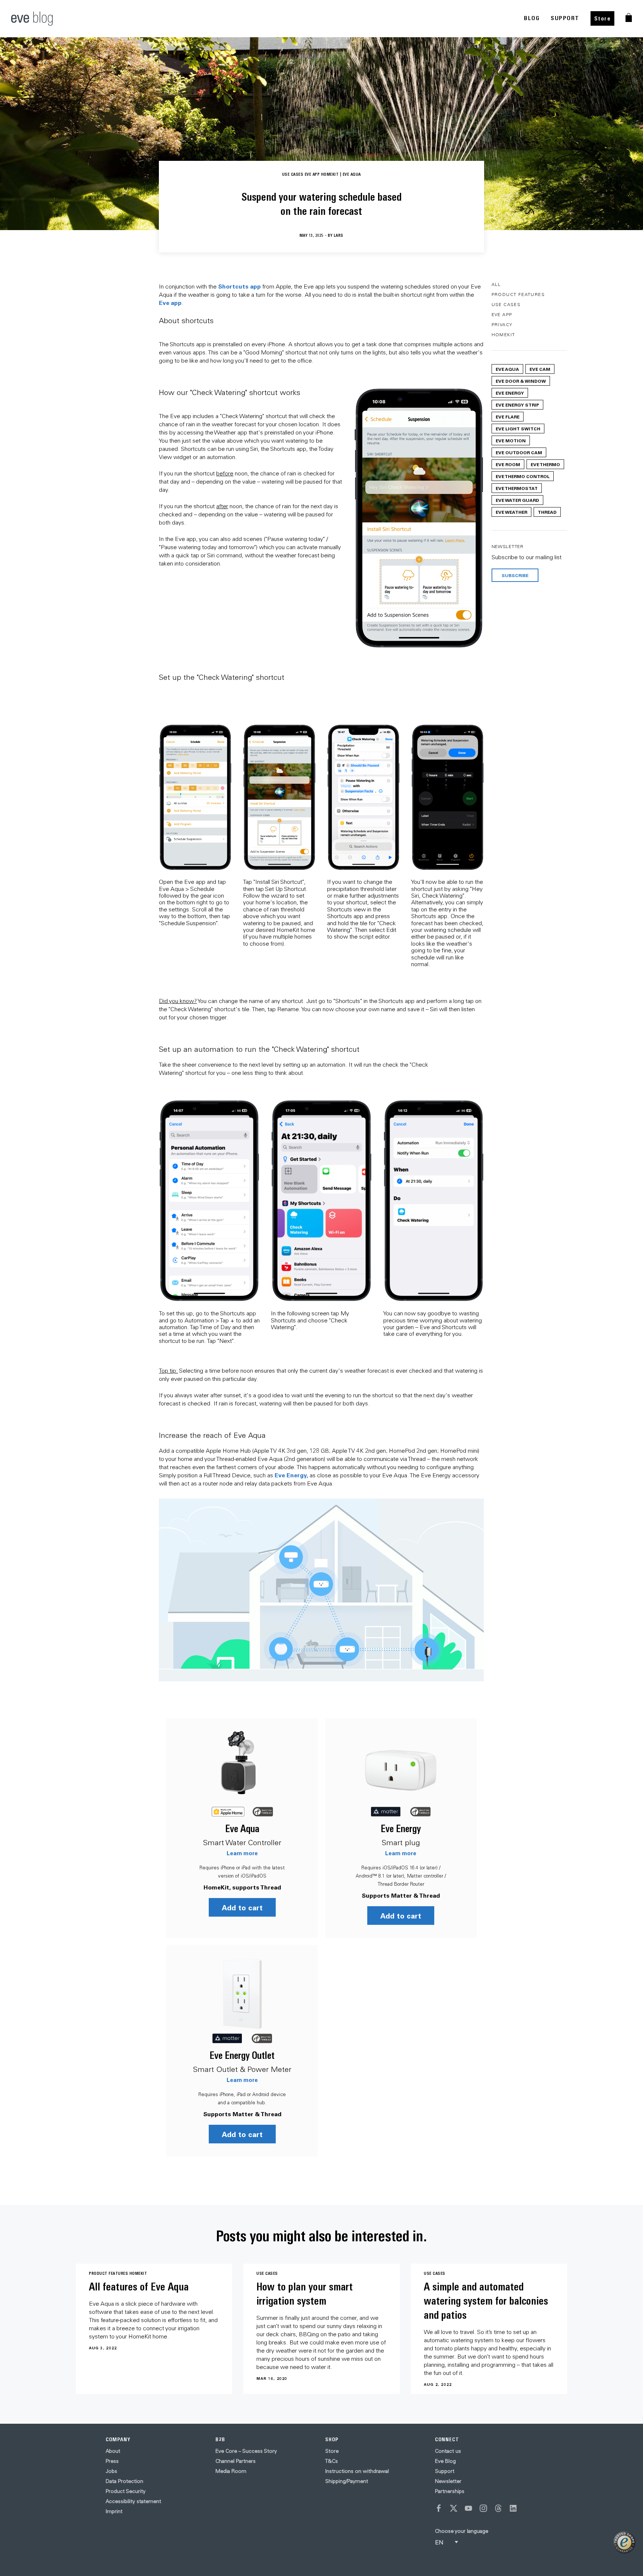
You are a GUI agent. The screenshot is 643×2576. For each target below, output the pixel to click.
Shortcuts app (239, 286)
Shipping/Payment (347, 2481)
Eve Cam (540, 369)
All (496, 284)
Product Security (126, 2491)
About (113, 2451)
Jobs (111, 2471)
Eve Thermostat (517, 488)
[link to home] (32, 19)
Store (603, 18)
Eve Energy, (291, 1475)
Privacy (502, 324)
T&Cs (332, 2461)
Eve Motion (511, 440)
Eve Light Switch (518, 429)
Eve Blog (445, 2461)
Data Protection (124, 2481)
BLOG (532, 18)
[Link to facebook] (439, 2508)
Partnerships (450, 2491)
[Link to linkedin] (513, 2508)
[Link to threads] (498, 2508)
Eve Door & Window (521, 381)
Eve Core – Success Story (246, 2451)
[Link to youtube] (468, 2508)
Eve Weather (511, 512)
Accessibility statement (133, 2501)
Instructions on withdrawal (357, 2471)
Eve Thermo (545, 464)
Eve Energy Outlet (242, 2055)
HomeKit (503, 335)
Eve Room (508, 464)
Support (445, 2471)
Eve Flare (508, 417)
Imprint (114, 2511)
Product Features (518, 294)
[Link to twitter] (454, 2508)
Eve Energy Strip (517, 405)
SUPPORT (565, 18)
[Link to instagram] (483, 2508)
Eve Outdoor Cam (519, 452)
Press (112, 2461)
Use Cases (506, 304)
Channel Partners (236, 2461)
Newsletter (448, 2481)
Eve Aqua (242, 1829)
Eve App (502, 314)
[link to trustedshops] (624, 2542)
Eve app (170, 303)
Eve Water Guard (517, 500)
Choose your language (462, 2531)
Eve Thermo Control (523, 476)
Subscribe (515, 575)
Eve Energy (401, 1829)
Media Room (231, 2471)
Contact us (448, 2451)
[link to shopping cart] (629, 17)
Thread (547, 512)
